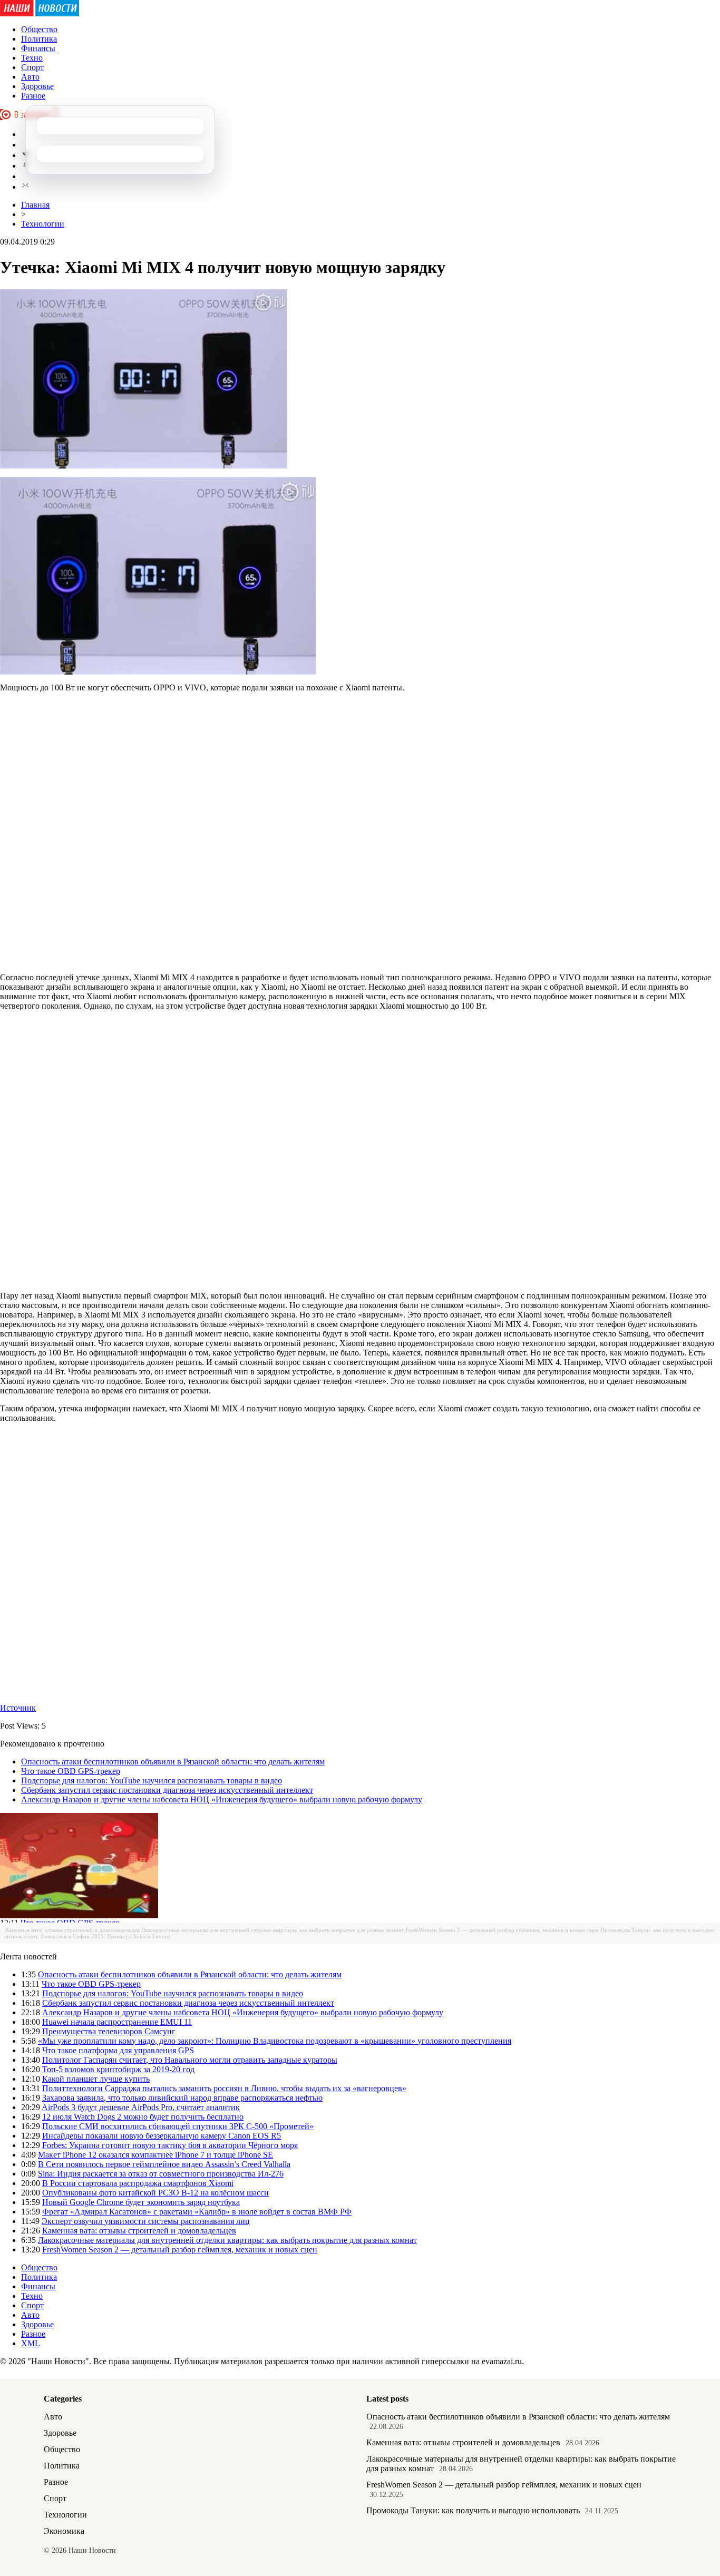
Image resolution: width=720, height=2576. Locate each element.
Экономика (64, 2531)
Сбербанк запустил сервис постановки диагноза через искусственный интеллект (167, 1790)
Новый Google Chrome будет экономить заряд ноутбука (141, 2202)
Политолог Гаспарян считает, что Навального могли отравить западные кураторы (190, 2060)
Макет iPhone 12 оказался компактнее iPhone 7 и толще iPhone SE (155, 2155)
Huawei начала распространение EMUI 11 (117, 2022)
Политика (39, 39)
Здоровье (37, 86)
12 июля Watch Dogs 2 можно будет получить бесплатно (143, 2117)
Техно (32, 58)
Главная (35, 205)
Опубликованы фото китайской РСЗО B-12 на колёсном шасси (155, 2193)
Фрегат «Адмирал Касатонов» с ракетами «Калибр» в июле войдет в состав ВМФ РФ (197, 2212)
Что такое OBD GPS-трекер (71, 1771)
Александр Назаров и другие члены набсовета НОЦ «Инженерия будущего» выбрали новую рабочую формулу (222, 1799)
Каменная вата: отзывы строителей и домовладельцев (72, 1930)
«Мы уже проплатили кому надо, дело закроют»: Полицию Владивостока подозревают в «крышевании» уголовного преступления (275, 2041)
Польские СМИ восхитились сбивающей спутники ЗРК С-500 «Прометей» (178, 2126)
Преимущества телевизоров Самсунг (109, 2031)
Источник (18, 1708)
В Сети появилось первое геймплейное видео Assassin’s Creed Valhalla (164, 2164)
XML (31, 2343)
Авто (30, 77)
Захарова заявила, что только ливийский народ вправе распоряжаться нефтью (182, 2098)
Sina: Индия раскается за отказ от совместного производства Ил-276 (161, 2174)
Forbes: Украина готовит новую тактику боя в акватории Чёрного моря (170, 2145)
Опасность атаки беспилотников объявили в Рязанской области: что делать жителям (173, 1762)
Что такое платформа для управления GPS (118, 2050)
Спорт (32, 67)
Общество (39, 29)
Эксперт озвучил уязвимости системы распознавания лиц (146, 2221)
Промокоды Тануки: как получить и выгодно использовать (473, 2510)
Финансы (38, 48)
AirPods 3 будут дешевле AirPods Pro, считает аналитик (141, 2107)
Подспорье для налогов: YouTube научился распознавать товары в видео (152, 1780)
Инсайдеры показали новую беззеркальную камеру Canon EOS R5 (162, 2136)
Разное (33, 96)
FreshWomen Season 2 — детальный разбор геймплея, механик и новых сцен (502, 1930)
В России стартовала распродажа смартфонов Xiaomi (138, 2183)
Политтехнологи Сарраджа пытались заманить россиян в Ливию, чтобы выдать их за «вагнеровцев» (224, 2088)
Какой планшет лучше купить (96, 2079)
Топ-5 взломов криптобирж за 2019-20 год (118, 2069)
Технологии (43, 224)
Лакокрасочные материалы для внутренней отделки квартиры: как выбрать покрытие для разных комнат (273, 1930)
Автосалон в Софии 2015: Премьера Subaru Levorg (105, 1936)
